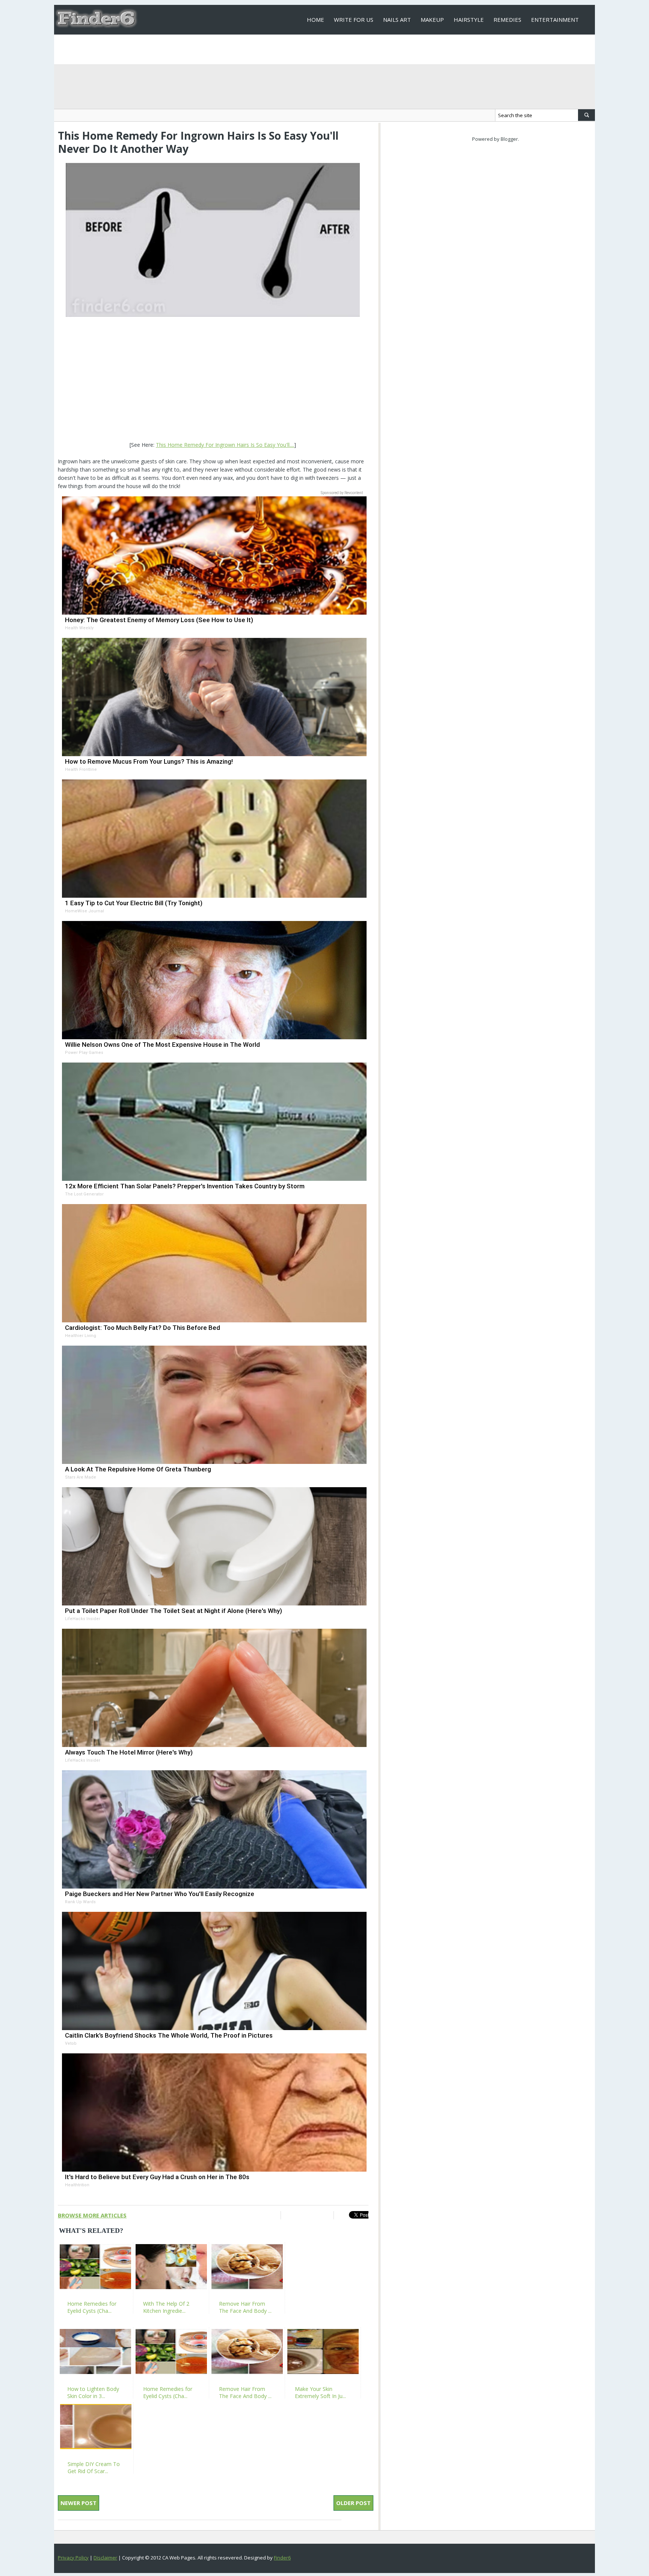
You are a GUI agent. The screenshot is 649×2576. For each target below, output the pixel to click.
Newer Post (78, 2503)
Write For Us (354, 20)
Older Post (353, 2503)
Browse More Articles (92, 2215)
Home (315, 20)
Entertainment (555, 20)
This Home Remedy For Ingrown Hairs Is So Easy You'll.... (225, 445)
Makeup (432, 20)
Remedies (507, 20)
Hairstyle (469, 20)
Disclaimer (105, 2558)
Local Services (329, 49)
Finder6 (282, 2558)
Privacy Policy (73, 2558)
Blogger (509, 139)
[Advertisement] (213, 380)
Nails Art (397, 20)
